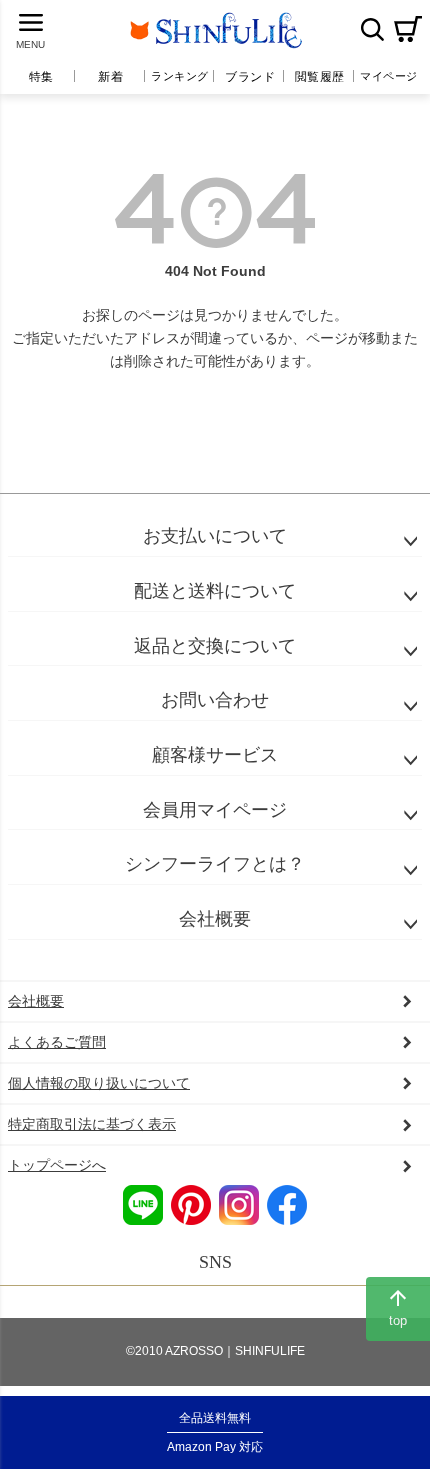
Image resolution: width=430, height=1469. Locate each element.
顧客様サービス (215, 755)
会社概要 (215, 919)
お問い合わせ (215, 700)
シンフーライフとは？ (215, 864)
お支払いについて (215, 536)
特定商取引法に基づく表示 (92, 1124)
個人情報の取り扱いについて (99, 1083)
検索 (372, 29)
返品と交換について (215, 646)
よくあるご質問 (57, 1042)
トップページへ (57, 1165)
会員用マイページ (215, 810)
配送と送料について (215, 591)
